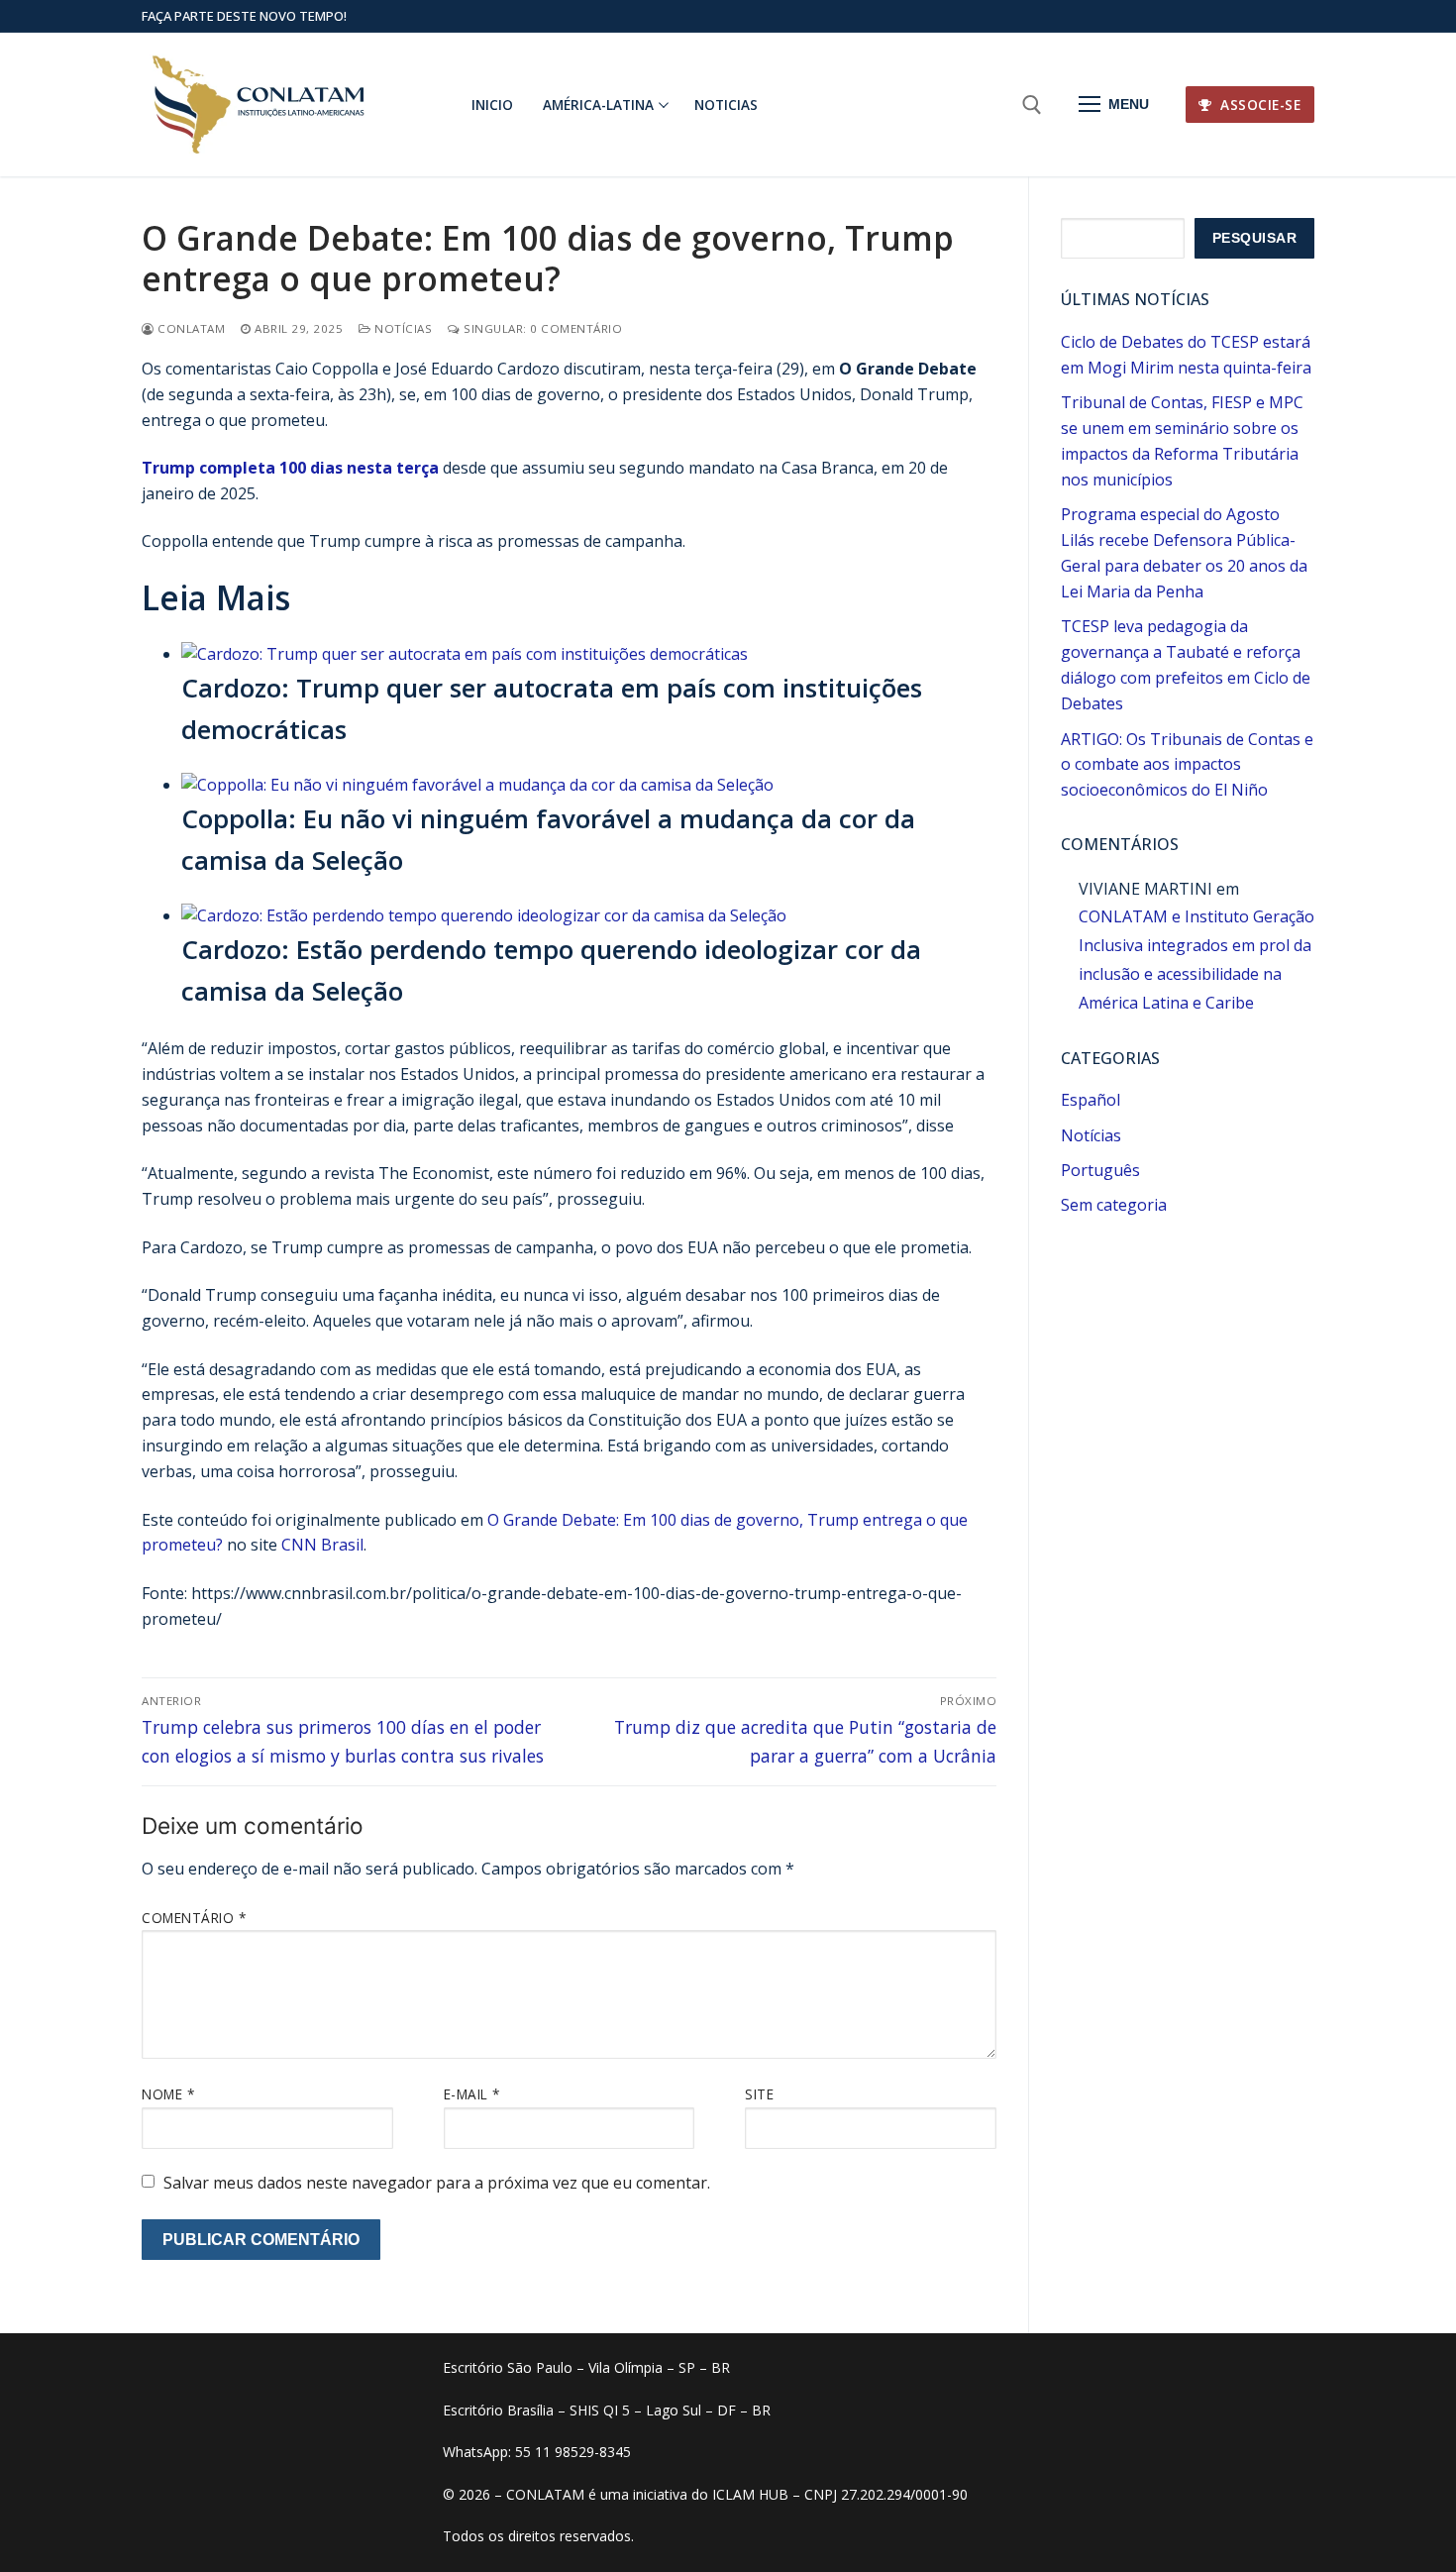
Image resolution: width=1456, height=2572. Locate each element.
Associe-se (1259, 105)
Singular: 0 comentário (541, 328)
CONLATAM (190, 328)
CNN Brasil (322, 1545)
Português (1100, 1170)
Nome (168, 2094)
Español (1091, 1100)
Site (759, 2094)
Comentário (194, 1918)
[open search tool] (1032, 105)
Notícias (402, 328)
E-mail (472, 2094)
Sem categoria (1114, 1205)
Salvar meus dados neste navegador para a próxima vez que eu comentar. (437, 2183)
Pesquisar (1255, 238)
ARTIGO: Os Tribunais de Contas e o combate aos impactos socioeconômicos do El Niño (1187, 765)
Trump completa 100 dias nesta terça (290, 468)
